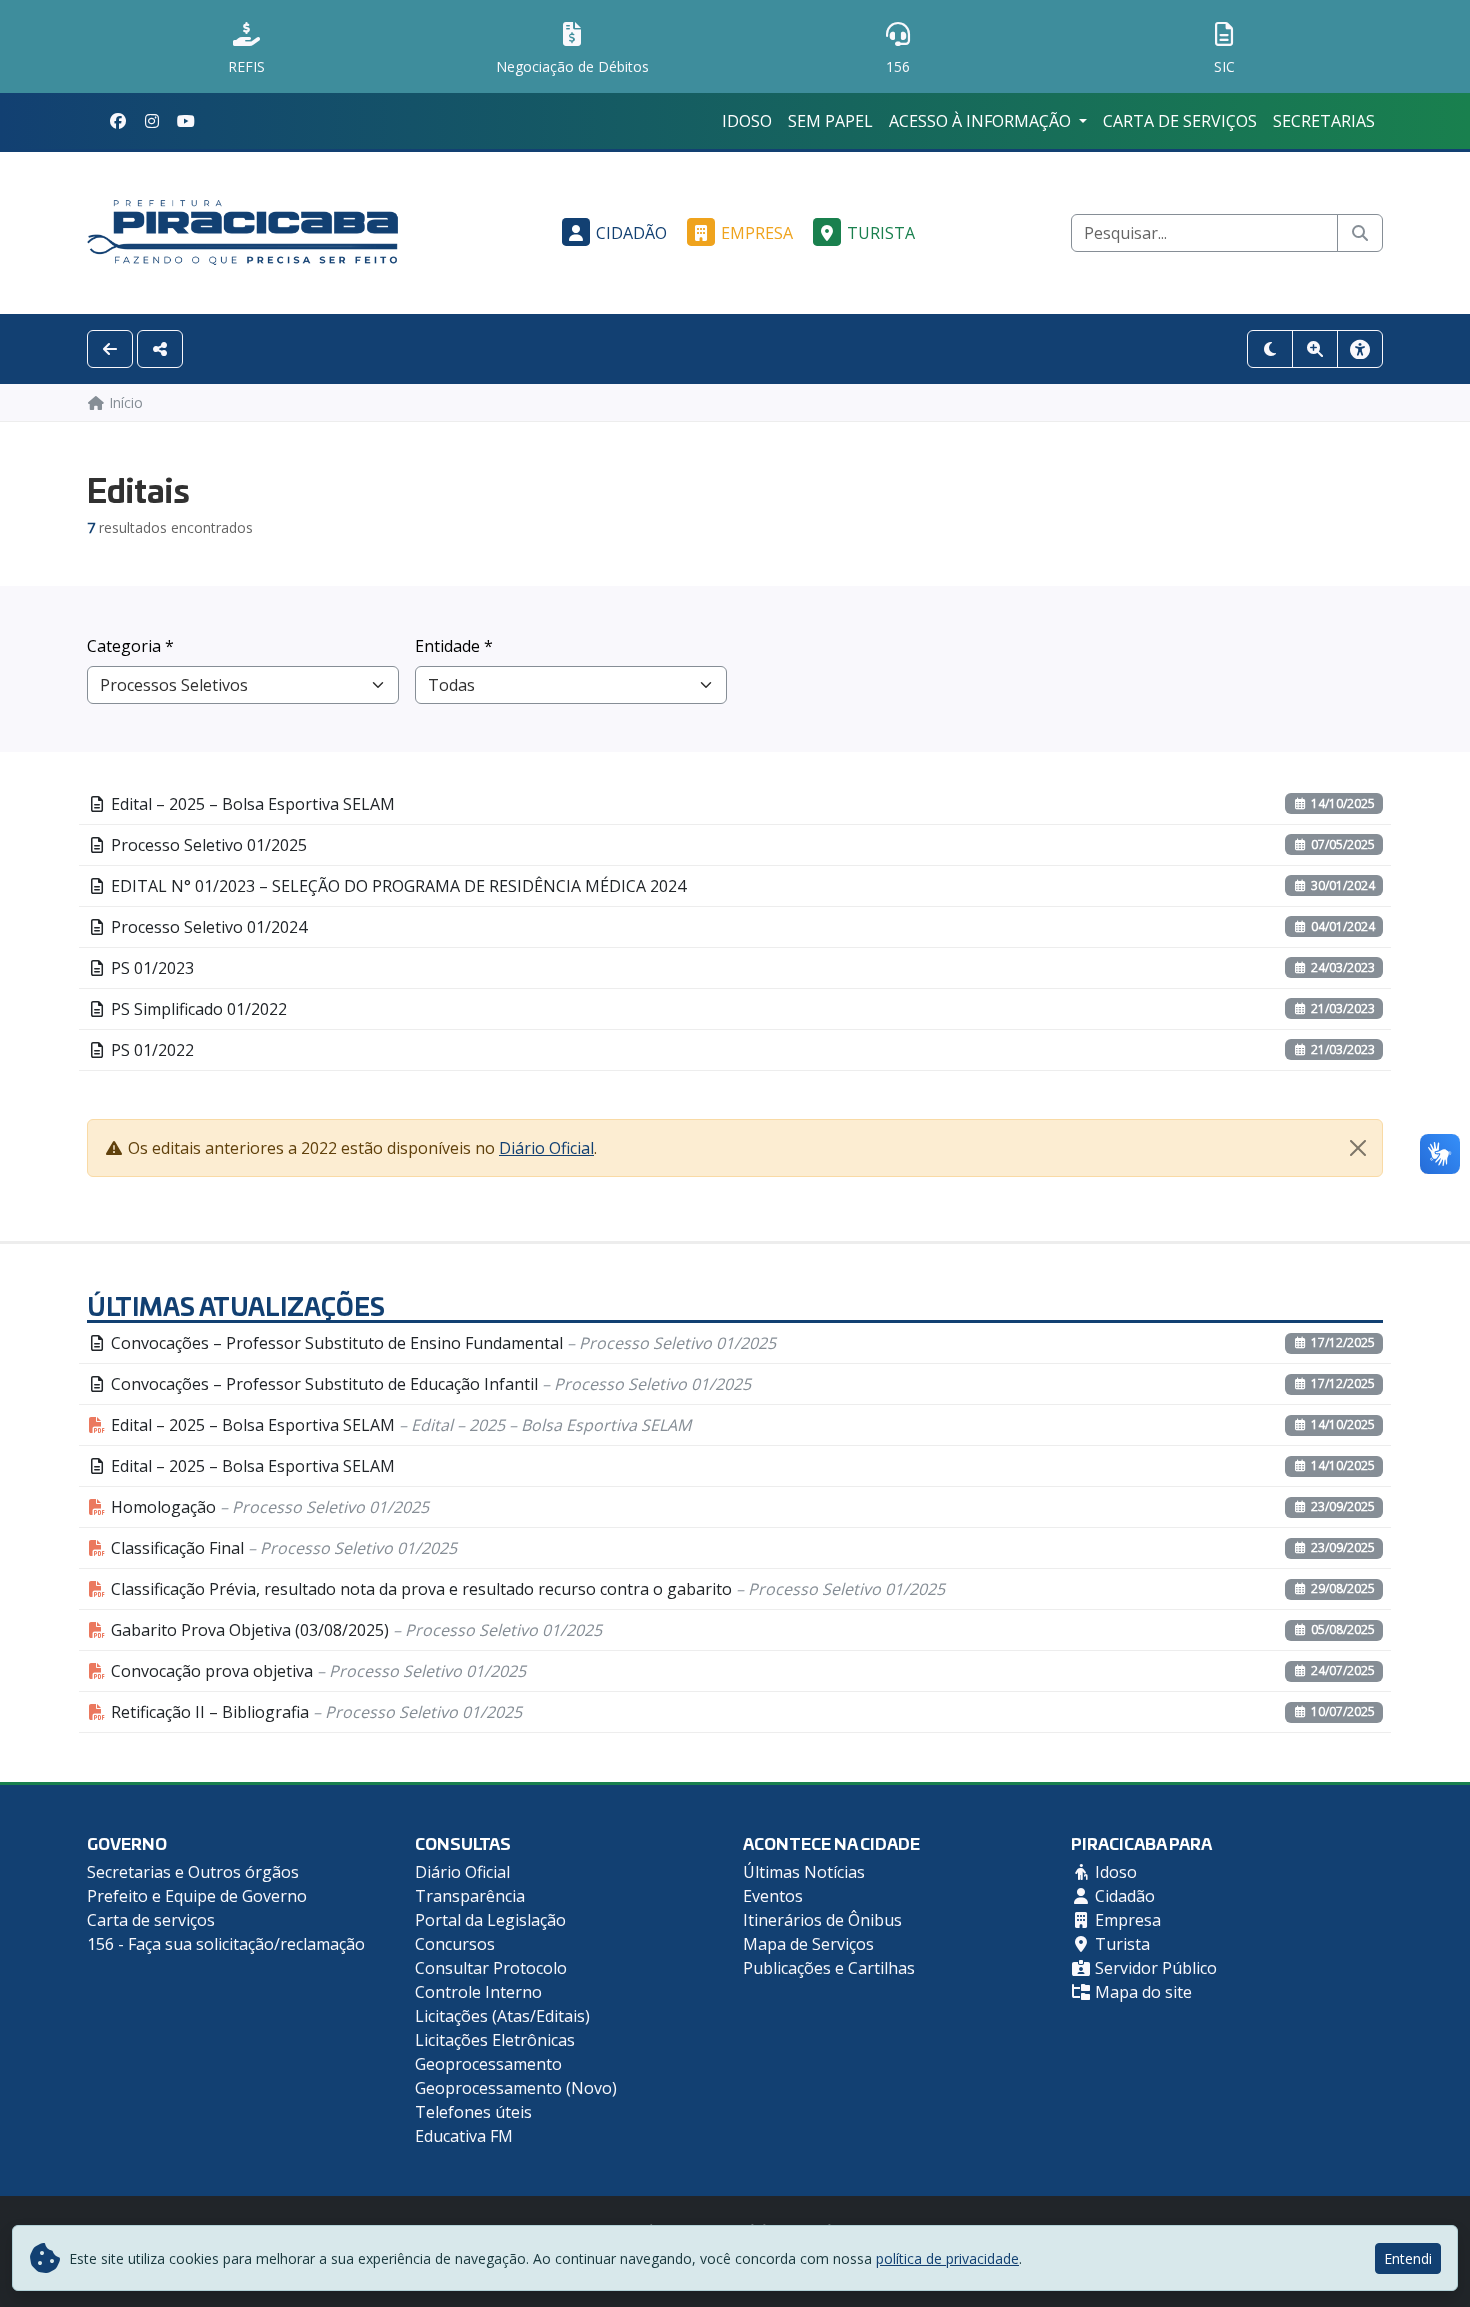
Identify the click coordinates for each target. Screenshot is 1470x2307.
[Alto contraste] (1270, 349)
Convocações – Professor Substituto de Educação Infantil (429, 1384)
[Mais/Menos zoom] (1315, 349)
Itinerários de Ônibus (822, 1920)
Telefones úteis (473, 2112)
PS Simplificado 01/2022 (197, 1009)
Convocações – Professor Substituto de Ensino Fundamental (441, 1343)
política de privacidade (947, 2258)
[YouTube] (186, 121)
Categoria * (130, 646)
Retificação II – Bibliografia (314, 1712)
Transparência (470, 1896)
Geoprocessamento (488, 2064)
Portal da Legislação (490, 1920)
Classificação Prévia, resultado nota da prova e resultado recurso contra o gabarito (526, 1589)
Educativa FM (464, 2136)
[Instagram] (152, 121)
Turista (881, 233)
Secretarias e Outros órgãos (193, 1872)
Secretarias (1324, 121)
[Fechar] (1358, 1148)
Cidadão (631, 233)
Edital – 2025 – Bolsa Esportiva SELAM (251, 804)
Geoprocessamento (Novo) (516, 2088)
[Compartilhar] (160, 349)
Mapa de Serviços (808, 1944)
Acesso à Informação (982, 121)
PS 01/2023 (150, 968)
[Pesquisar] (1360, 233)
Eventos (773, 1896)
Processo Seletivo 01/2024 (207, 927)
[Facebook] (118, 121)
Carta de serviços (1180, 121)
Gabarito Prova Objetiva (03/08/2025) (354, 1630)
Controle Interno (478, 1992)
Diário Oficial (546, 1148)
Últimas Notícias (804, 1872)
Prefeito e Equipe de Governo (197, 1896)
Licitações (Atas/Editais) (502, 2016)
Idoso (747, 121)
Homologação (268, 1507)
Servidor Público (1154, 1968)
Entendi (1408, 2258)
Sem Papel (830, 121)
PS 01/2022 (150, 1050)
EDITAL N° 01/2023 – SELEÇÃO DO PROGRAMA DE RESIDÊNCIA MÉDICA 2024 (396, 886)
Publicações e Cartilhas (829, 1968)
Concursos (455, 1944)
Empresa (757, 233)
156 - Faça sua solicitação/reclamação (226, 1944)
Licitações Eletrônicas (495, 2040)
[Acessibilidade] (1360, 349)
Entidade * (454, 646)
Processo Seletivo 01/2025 (207, 845)
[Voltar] (110, 349)
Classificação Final (282, 1548)
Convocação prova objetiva (316, 1671)
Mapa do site (1141, 1992)
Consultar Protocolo (491, 1968)
